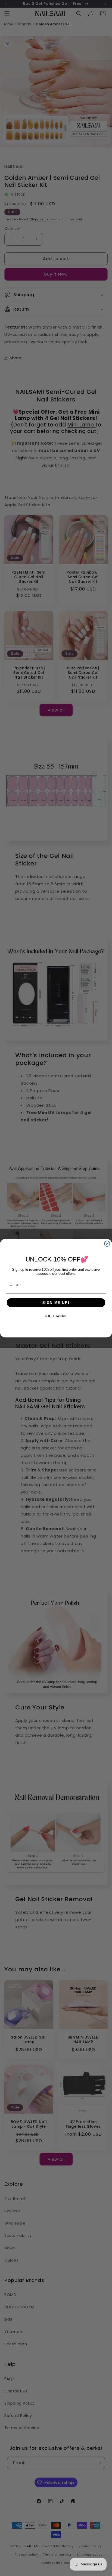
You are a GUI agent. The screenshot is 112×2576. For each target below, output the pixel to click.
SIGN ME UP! (56, 1303)
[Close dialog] (107, 1244)
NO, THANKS (56, 1316)
